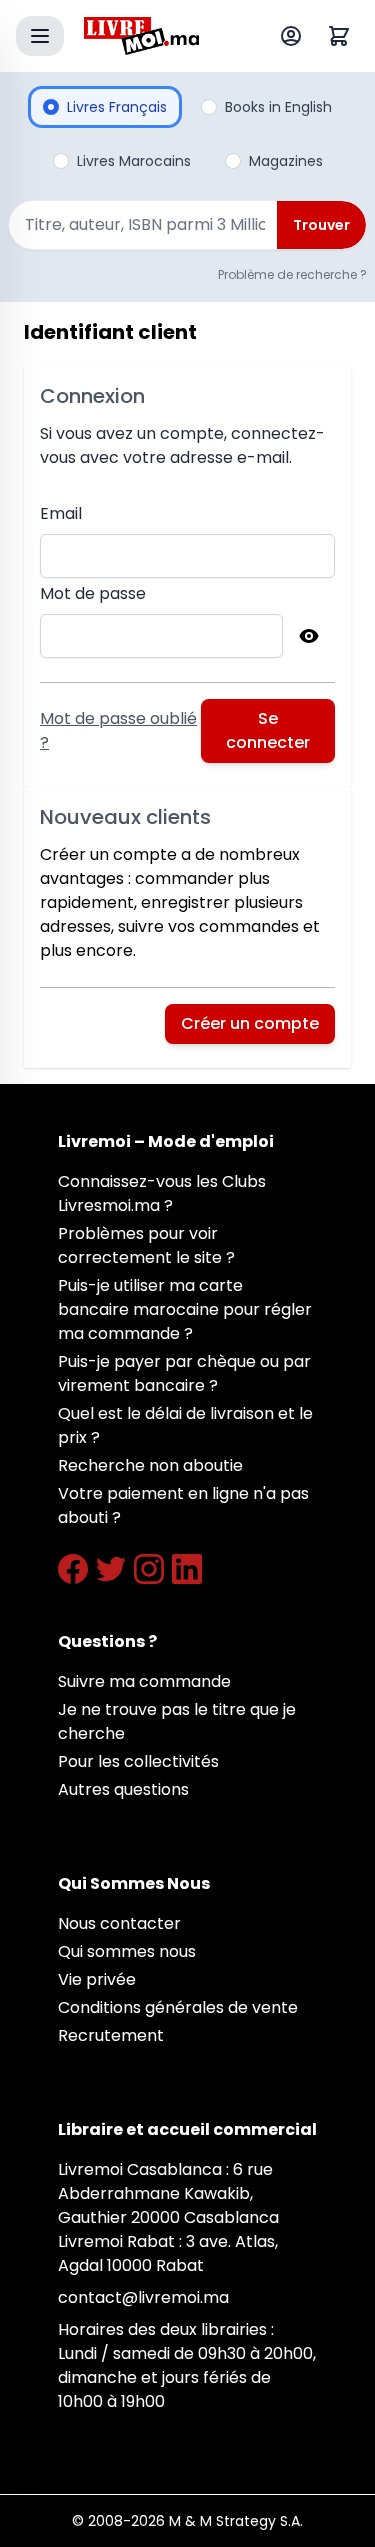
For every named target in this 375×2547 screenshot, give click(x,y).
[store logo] (141, 36)
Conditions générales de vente (178, 2007)
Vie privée (97, 1979)
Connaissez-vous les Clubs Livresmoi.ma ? (162, 1193)
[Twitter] (111, 1569)
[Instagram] (149, 1569)
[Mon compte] (295, 36)
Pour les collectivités (138, 1761)
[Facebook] (73, 1569)
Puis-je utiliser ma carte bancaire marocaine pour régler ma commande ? (185, 1309)
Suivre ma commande (144, 1681)
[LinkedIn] (187, 1569)
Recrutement (111, 2035)
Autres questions (123, 1789)
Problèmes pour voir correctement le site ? (146, 1245)
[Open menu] (40, 36)
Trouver (321, 225)
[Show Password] (309, 636)
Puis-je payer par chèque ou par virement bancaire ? (184, 1373)
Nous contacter (119, 1923)
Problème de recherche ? (292, 274)
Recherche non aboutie (150, 1465)
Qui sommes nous (127, 1951)
